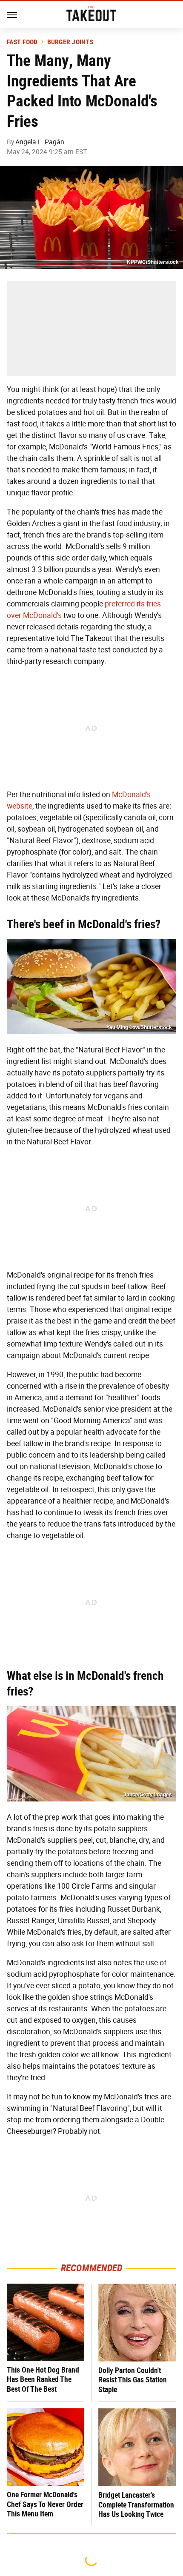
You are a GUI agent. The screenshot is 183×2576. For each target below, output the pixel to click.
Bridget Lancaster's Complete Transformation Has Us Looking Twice (136, 2505)
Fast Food (22, 42)
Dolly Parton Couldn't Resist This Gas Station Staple (133, 2380)
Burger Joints (70, 42)
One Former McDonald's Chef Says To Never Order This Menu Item (45, 2504)
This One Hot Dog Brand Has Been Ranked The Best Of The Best (43, 2379)
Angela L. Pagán (40, 142)
